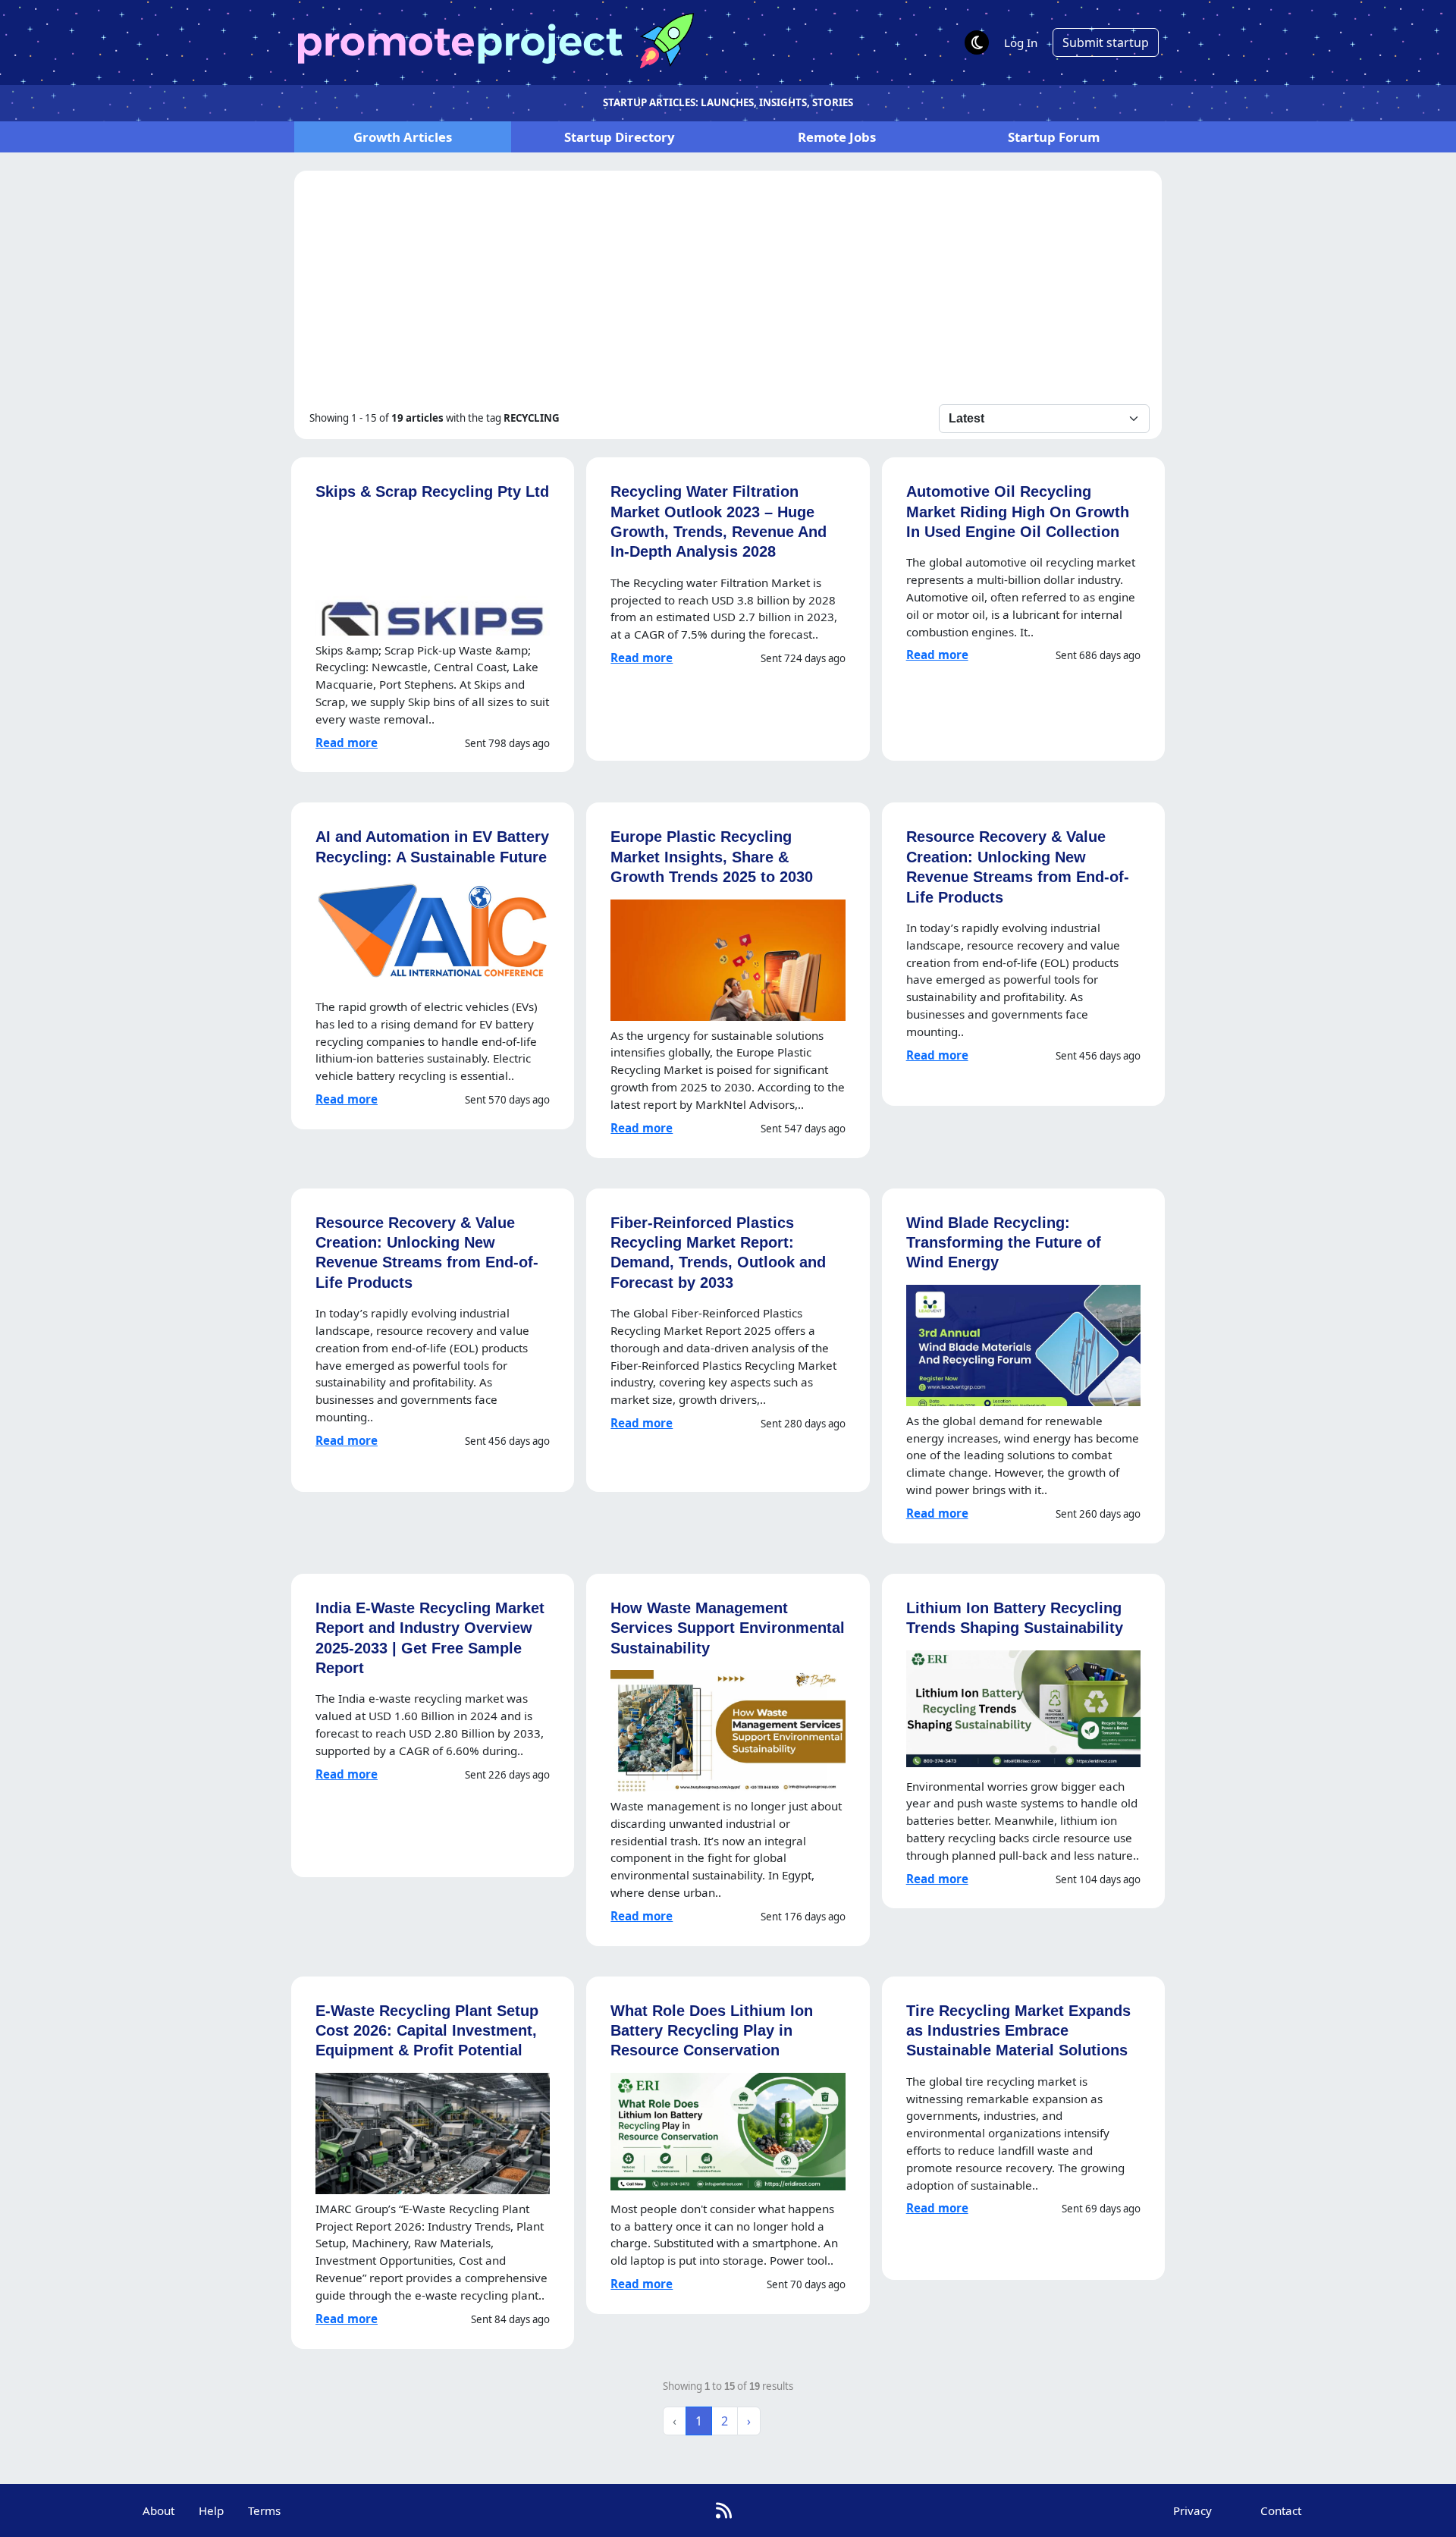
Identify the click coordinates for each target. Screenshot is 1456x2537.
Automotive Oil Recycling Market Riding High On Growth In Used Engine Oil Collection (1018, 511)
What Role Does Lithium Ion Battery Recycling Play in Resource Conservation (712, 2030)
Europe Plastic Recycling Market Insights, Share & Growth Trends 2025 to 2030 (712, 856)
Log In (1021, 42)
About (158, 2510)
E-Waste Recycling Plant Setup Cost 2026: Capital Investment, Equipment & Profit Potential (427, 2030)
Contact (1281, 2510)
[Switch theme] (977, 42)
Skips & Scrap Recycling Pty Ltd (432, 491)
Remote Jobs (837, 137)
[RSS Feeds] (724, 2510)
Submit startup (1106, 42)
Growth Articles (403, 137)
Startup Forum (1054, 137)
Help (211, 2510)
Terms (264, 2510)
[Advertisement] (728, 290)
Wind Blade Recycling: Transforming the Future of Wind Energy (1004, 1242)
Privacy (1192, 2510)
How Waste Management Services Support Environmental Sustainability (728, 1628)
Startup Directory (620, 137)
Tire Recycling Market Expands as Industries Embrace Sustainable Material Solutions (1018, 2030)
